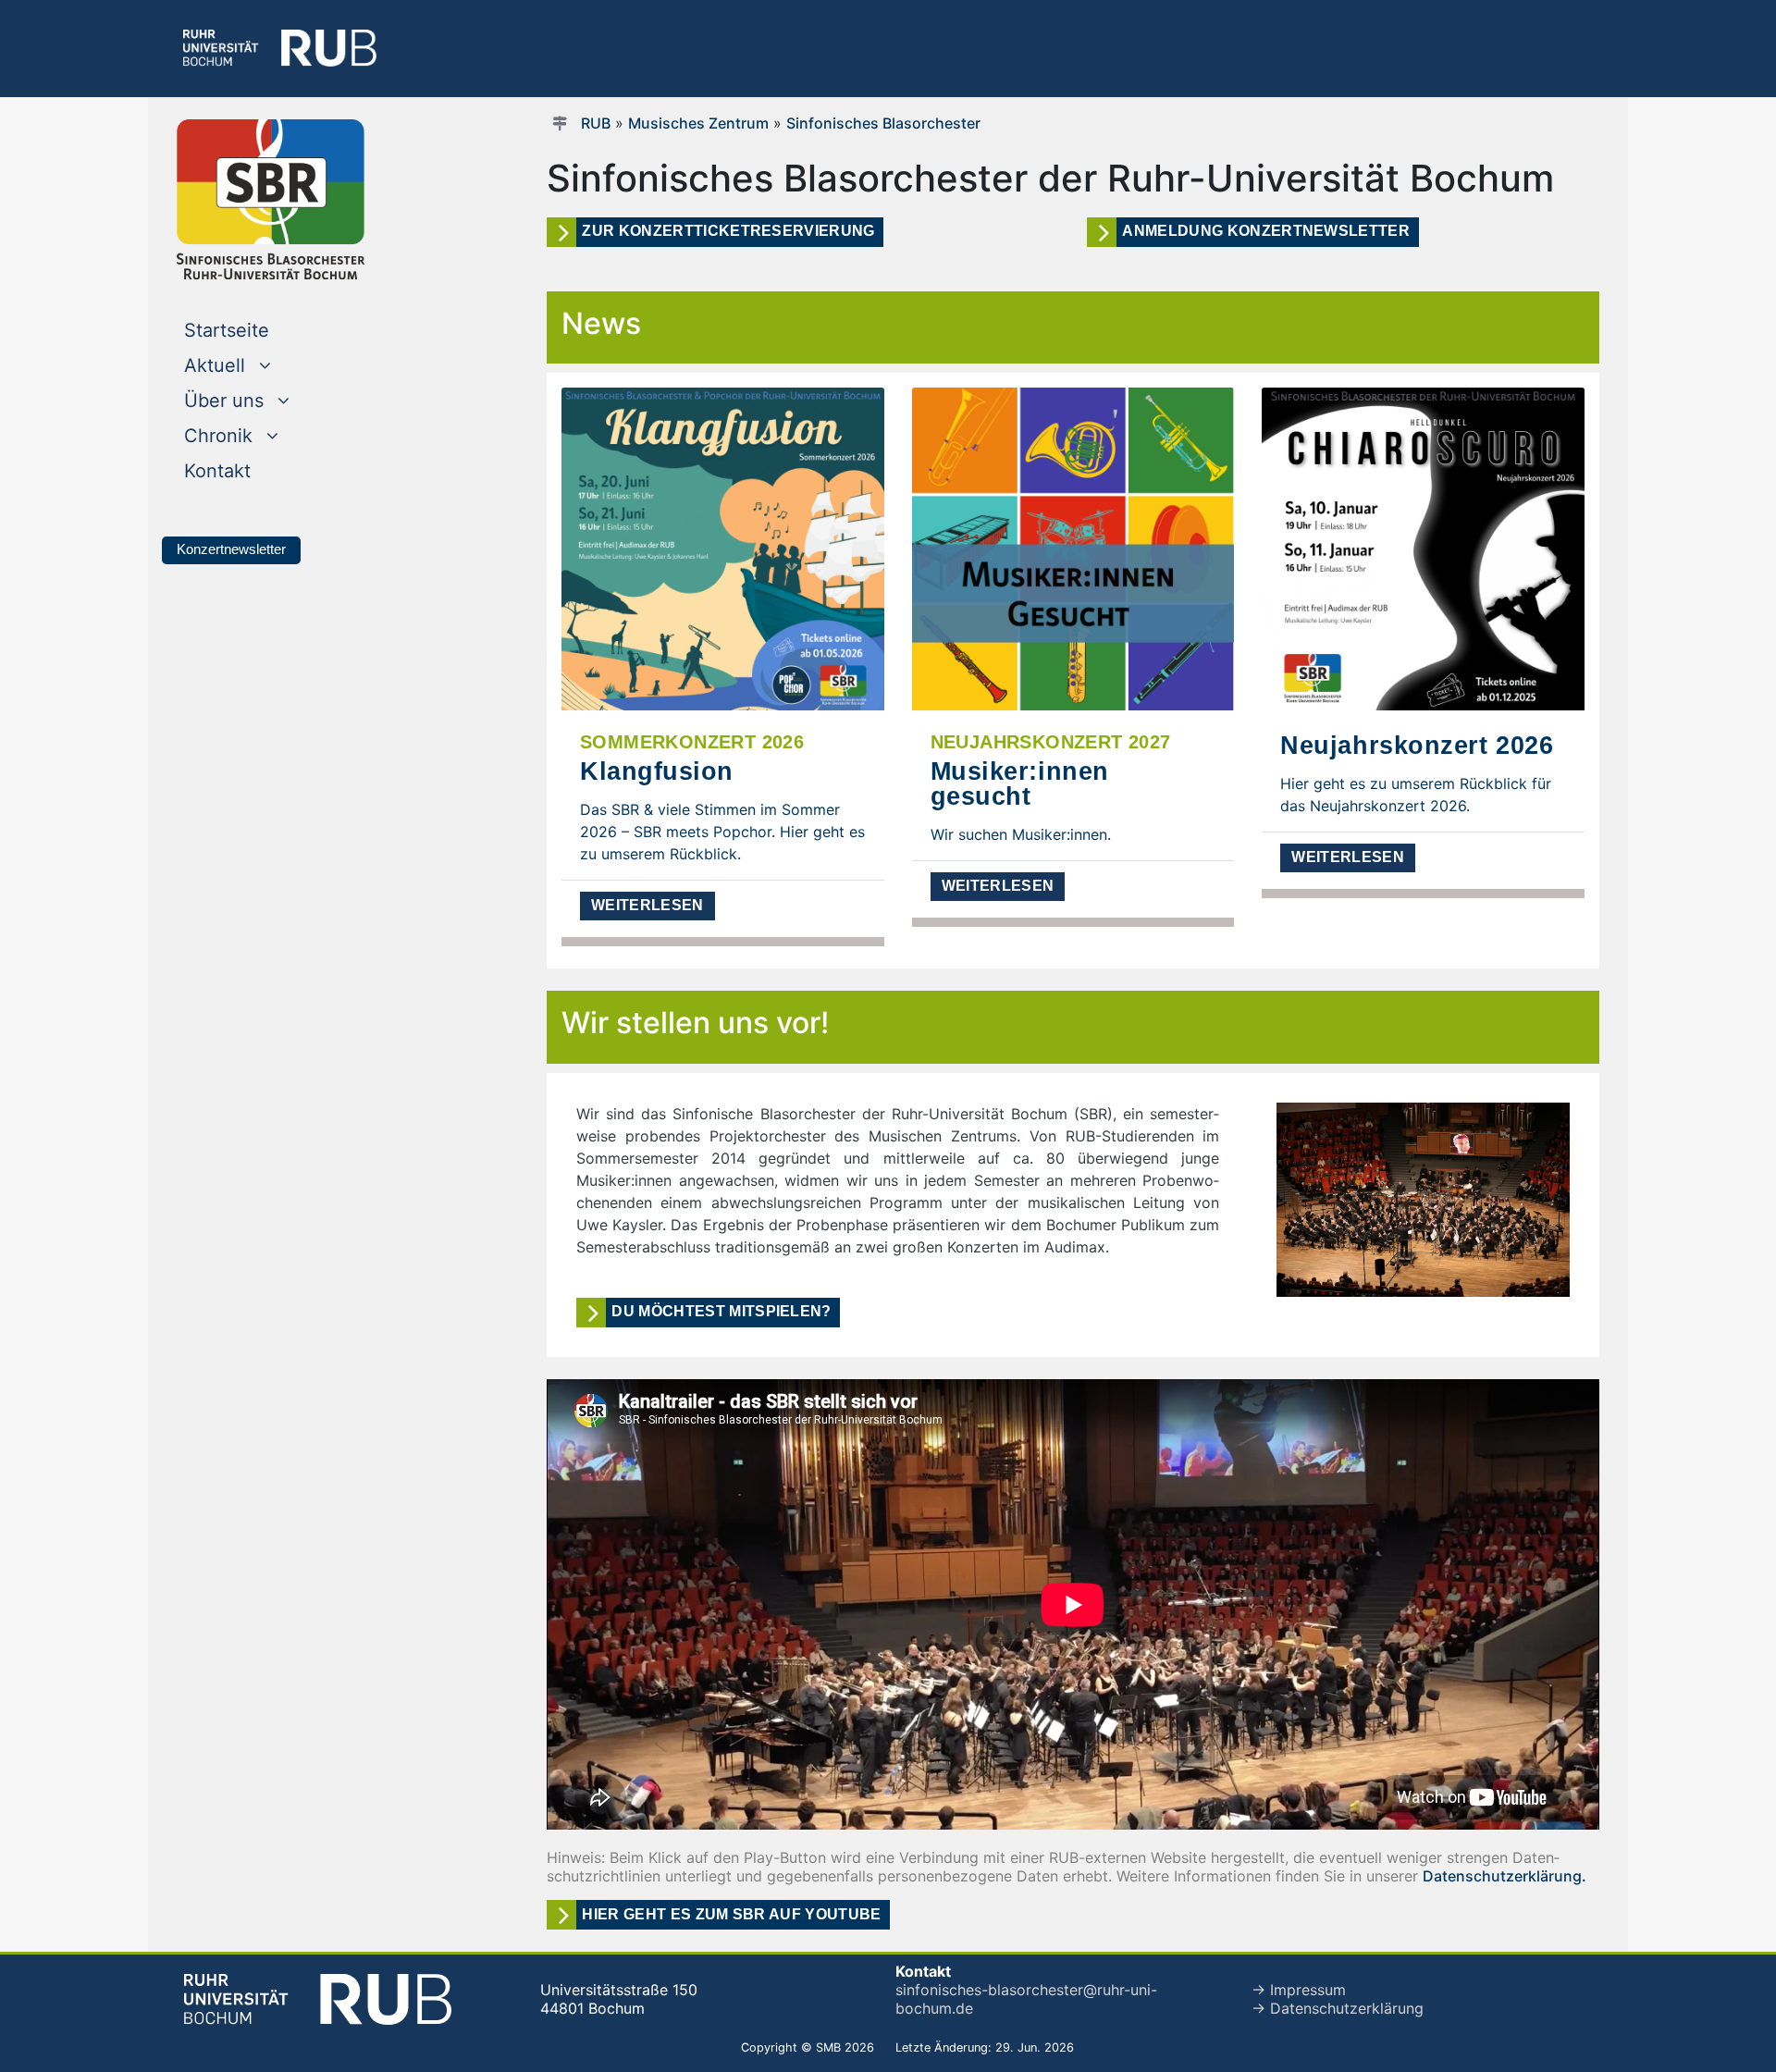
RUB (596, 123)
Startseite (264, 330)
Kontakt (255, 470)
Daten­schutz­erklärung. (1505, 1876)
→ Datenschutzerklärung (1338, 2008)
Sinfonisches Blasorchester (883, 123)
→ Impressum (1299, 1990)
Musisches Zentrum (698, 123)
